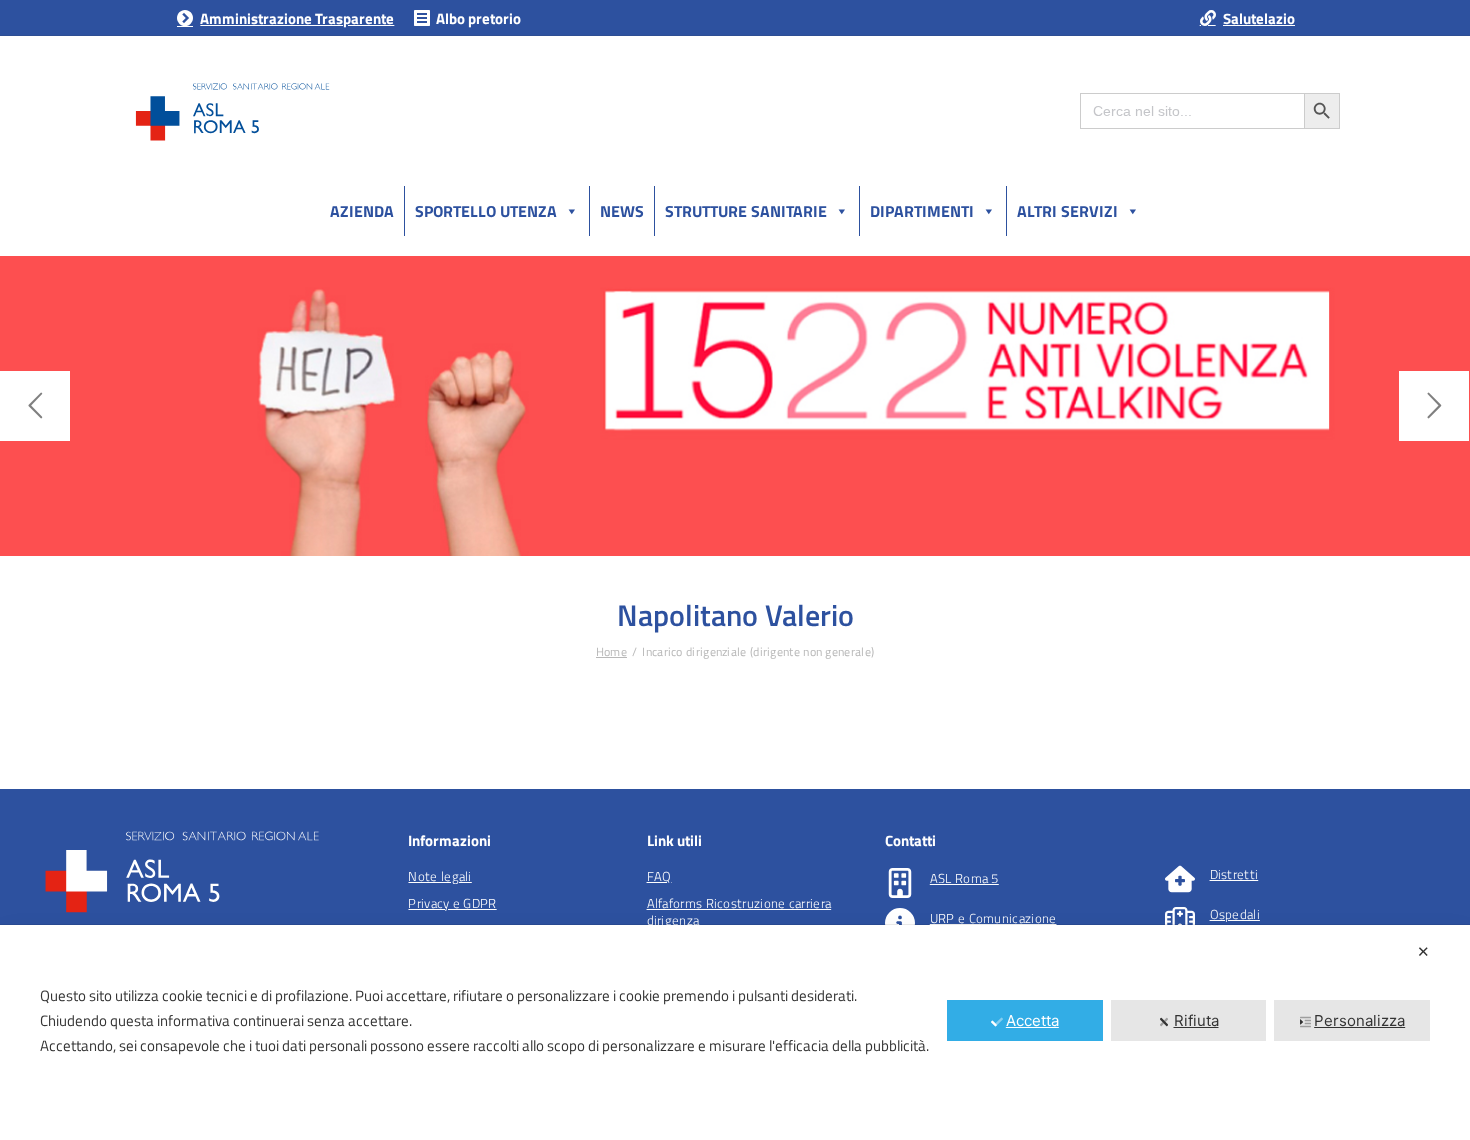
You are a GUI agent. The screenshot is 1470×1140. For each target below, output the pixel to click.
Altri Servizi (1067, 211)
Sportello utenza (486, 211)
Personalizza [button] (1359, 1020)
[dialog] (735, 1032)
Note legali (439, 876)
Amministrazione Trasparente (297, 18)
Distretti (1234, 874)
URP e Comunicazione (993, 918)
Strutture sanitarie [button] (746, 211)
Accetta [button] (1032, 1020)
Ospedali (1235, 914)
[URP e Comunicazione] (900, 923)
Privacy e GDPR (452, 903)
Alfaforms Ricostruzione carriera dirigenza (739, 911)
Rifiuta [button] (1196, 1020)
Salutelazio (1259, 18)
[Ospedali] (1180, 919)
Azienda (362, 211)
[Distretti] (1180, 879)
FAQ (659, 876)
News (622, 211)
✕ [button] (1423, 951)
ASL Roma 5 (964, 878)
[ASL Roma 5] (900, 883)
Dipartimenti (922, 211)
